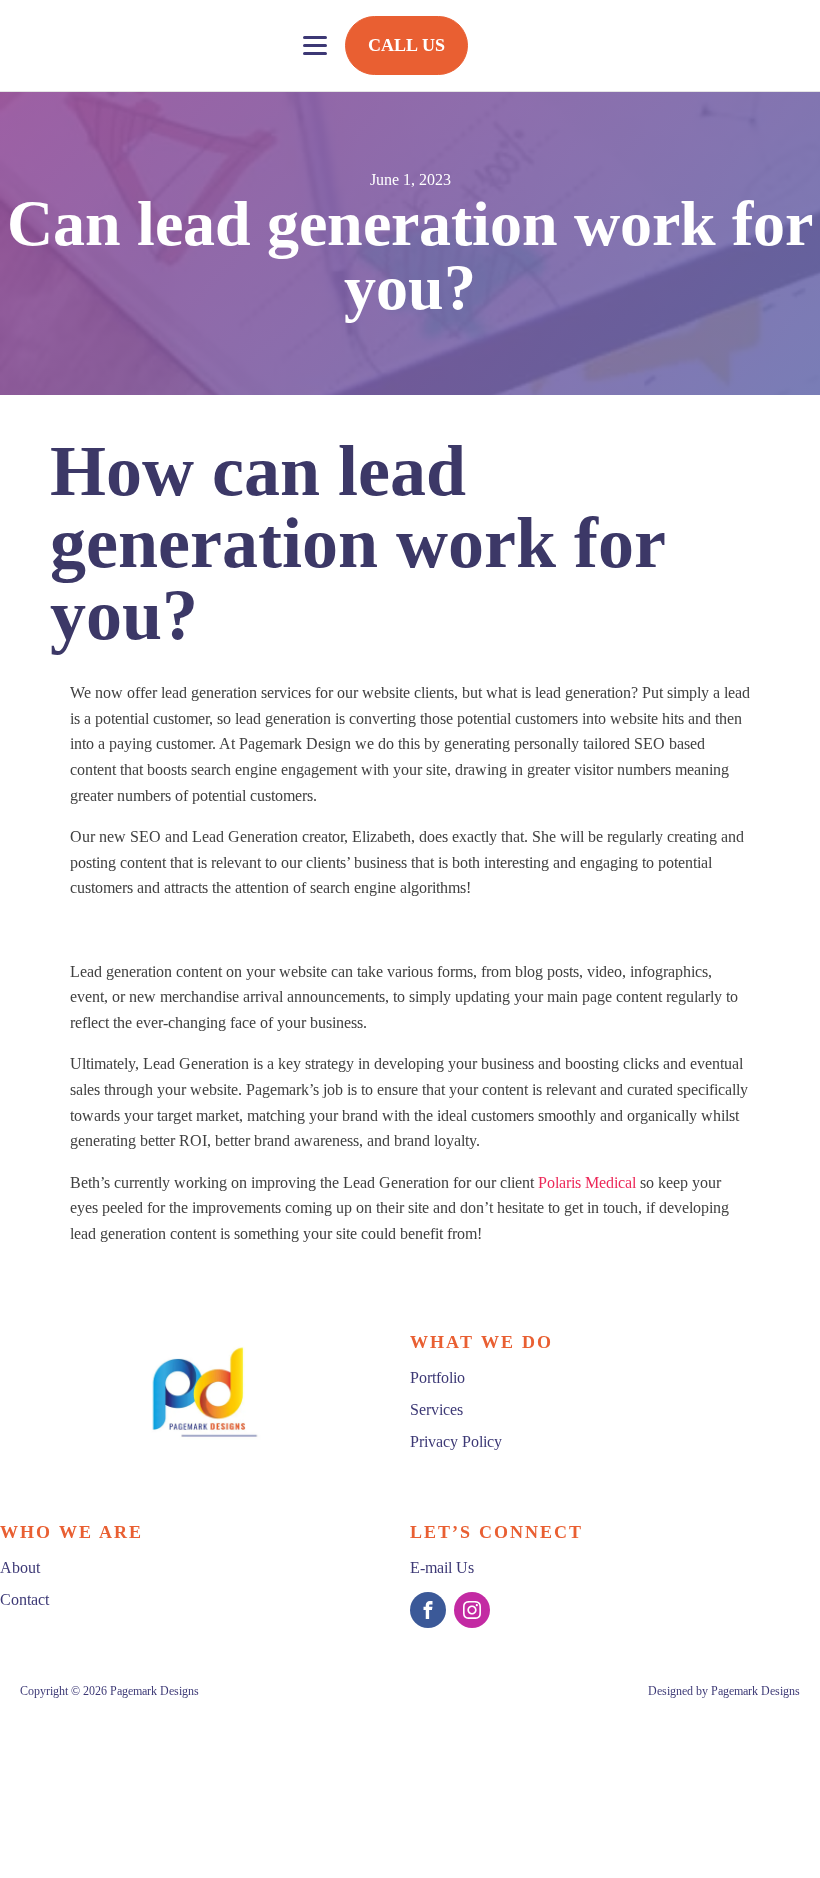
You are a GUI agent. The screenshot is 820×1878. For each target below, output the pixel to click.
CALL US (406, 45)
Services (436, 1409)
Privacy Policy (456, 1441)
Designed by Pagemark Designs (722, 1691)
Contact (24, 1599)
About (20, 1567)
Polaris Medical (587, 1182)
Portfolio (437, 1377)
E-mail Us (442, 1567)
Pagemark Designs (154, 1691)
